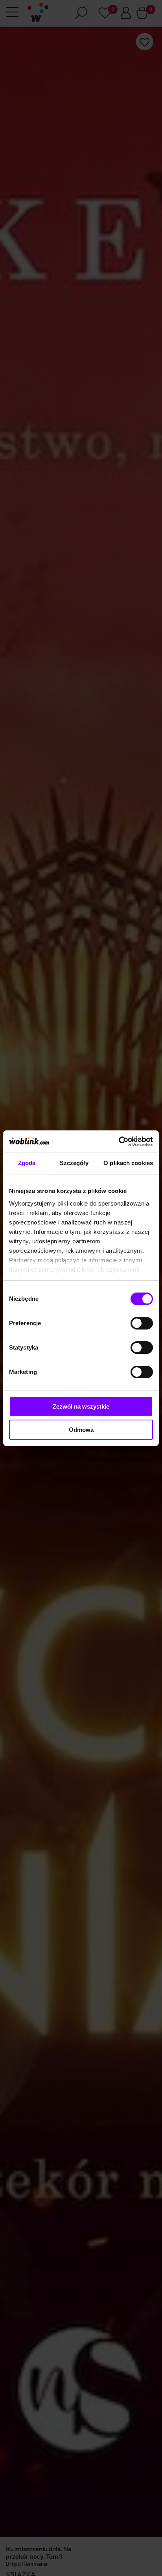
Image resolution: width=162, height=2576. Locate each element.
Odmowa (81, 1430)
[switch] (142, 1323)
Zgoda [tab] (27, 1163)
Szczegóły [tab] (74, 1163)
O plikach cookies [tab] (128, 1163)
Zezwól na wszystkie (81, 1406)
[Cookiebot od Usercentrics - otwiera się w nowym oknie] (119, 1141)
